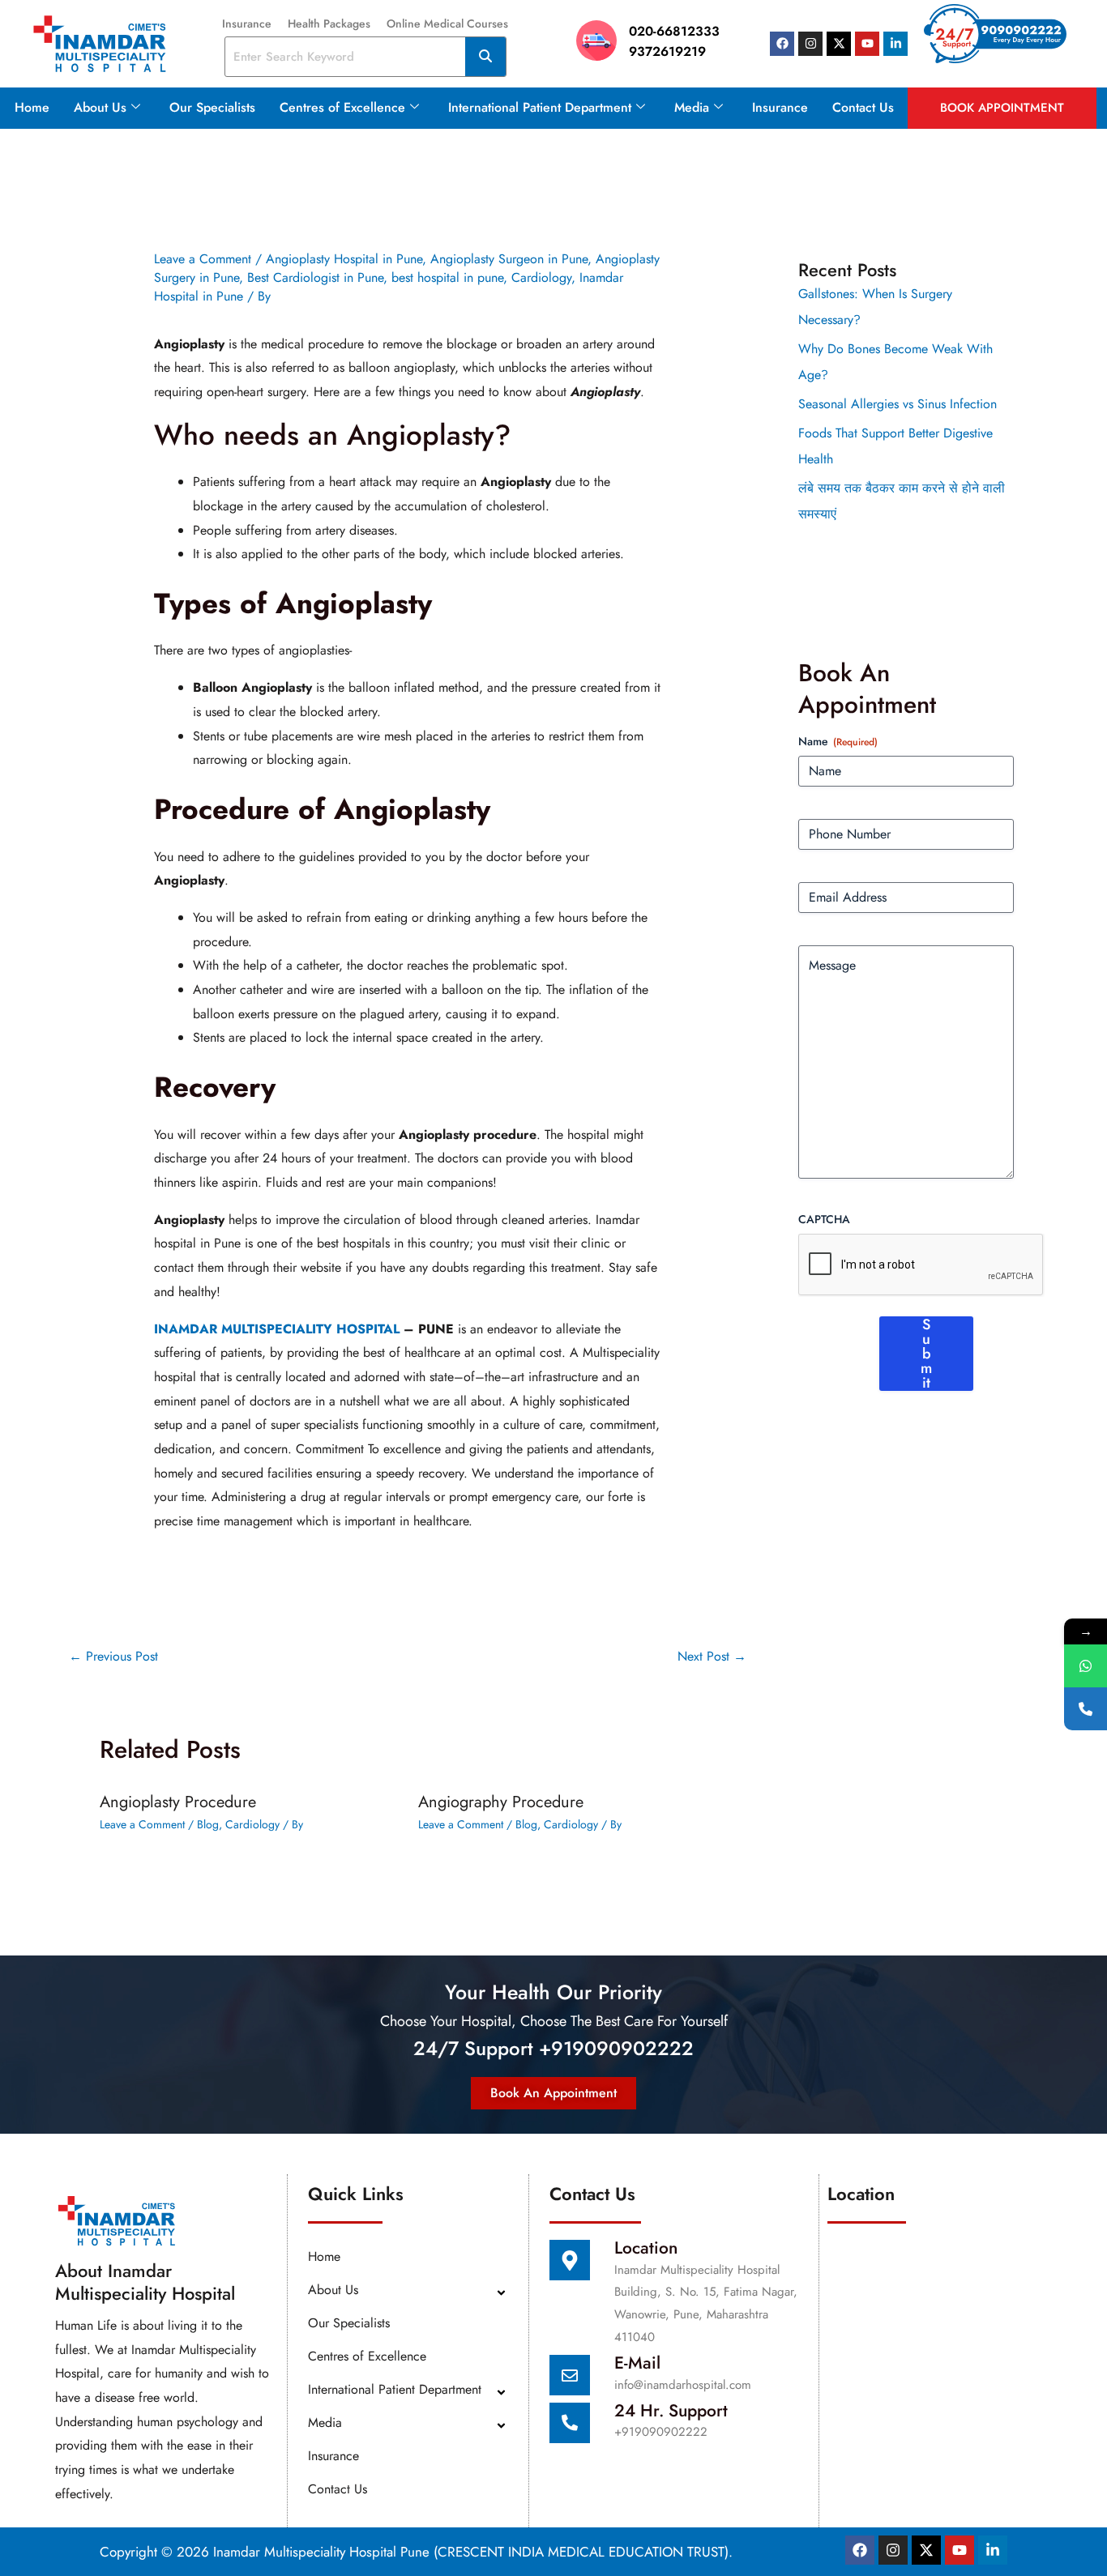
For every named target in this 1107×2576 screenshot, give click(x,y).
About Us (100, 107)
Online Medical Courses (447, 23)
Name (838, 741)
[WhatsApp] (1086, 1666)
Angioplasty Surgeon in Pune (509, 259)
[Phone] (1086, 1709)
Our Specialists (212, 107)
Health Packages (329, 23)
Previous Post (113, 1656)
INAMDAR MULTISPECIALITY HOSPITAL (277, 1329)
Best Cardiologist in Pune (315, 277)
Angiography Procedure (501, 1802)
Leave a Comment (203, 259)
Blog (208, 1824)
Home (32, 107)
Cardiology (541, 277)
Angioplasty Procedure (178, 1802)
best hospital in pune (447, 277)
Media (692, 107)
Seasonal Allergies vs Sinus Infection (898, 404)
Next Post (712, 1656)
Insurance (247, 23)
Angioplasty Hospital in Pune (344, 259)
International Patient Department (540, 107)
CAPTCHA (824, 1219)
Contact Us (863, 107)
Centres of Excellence (342, 107)
